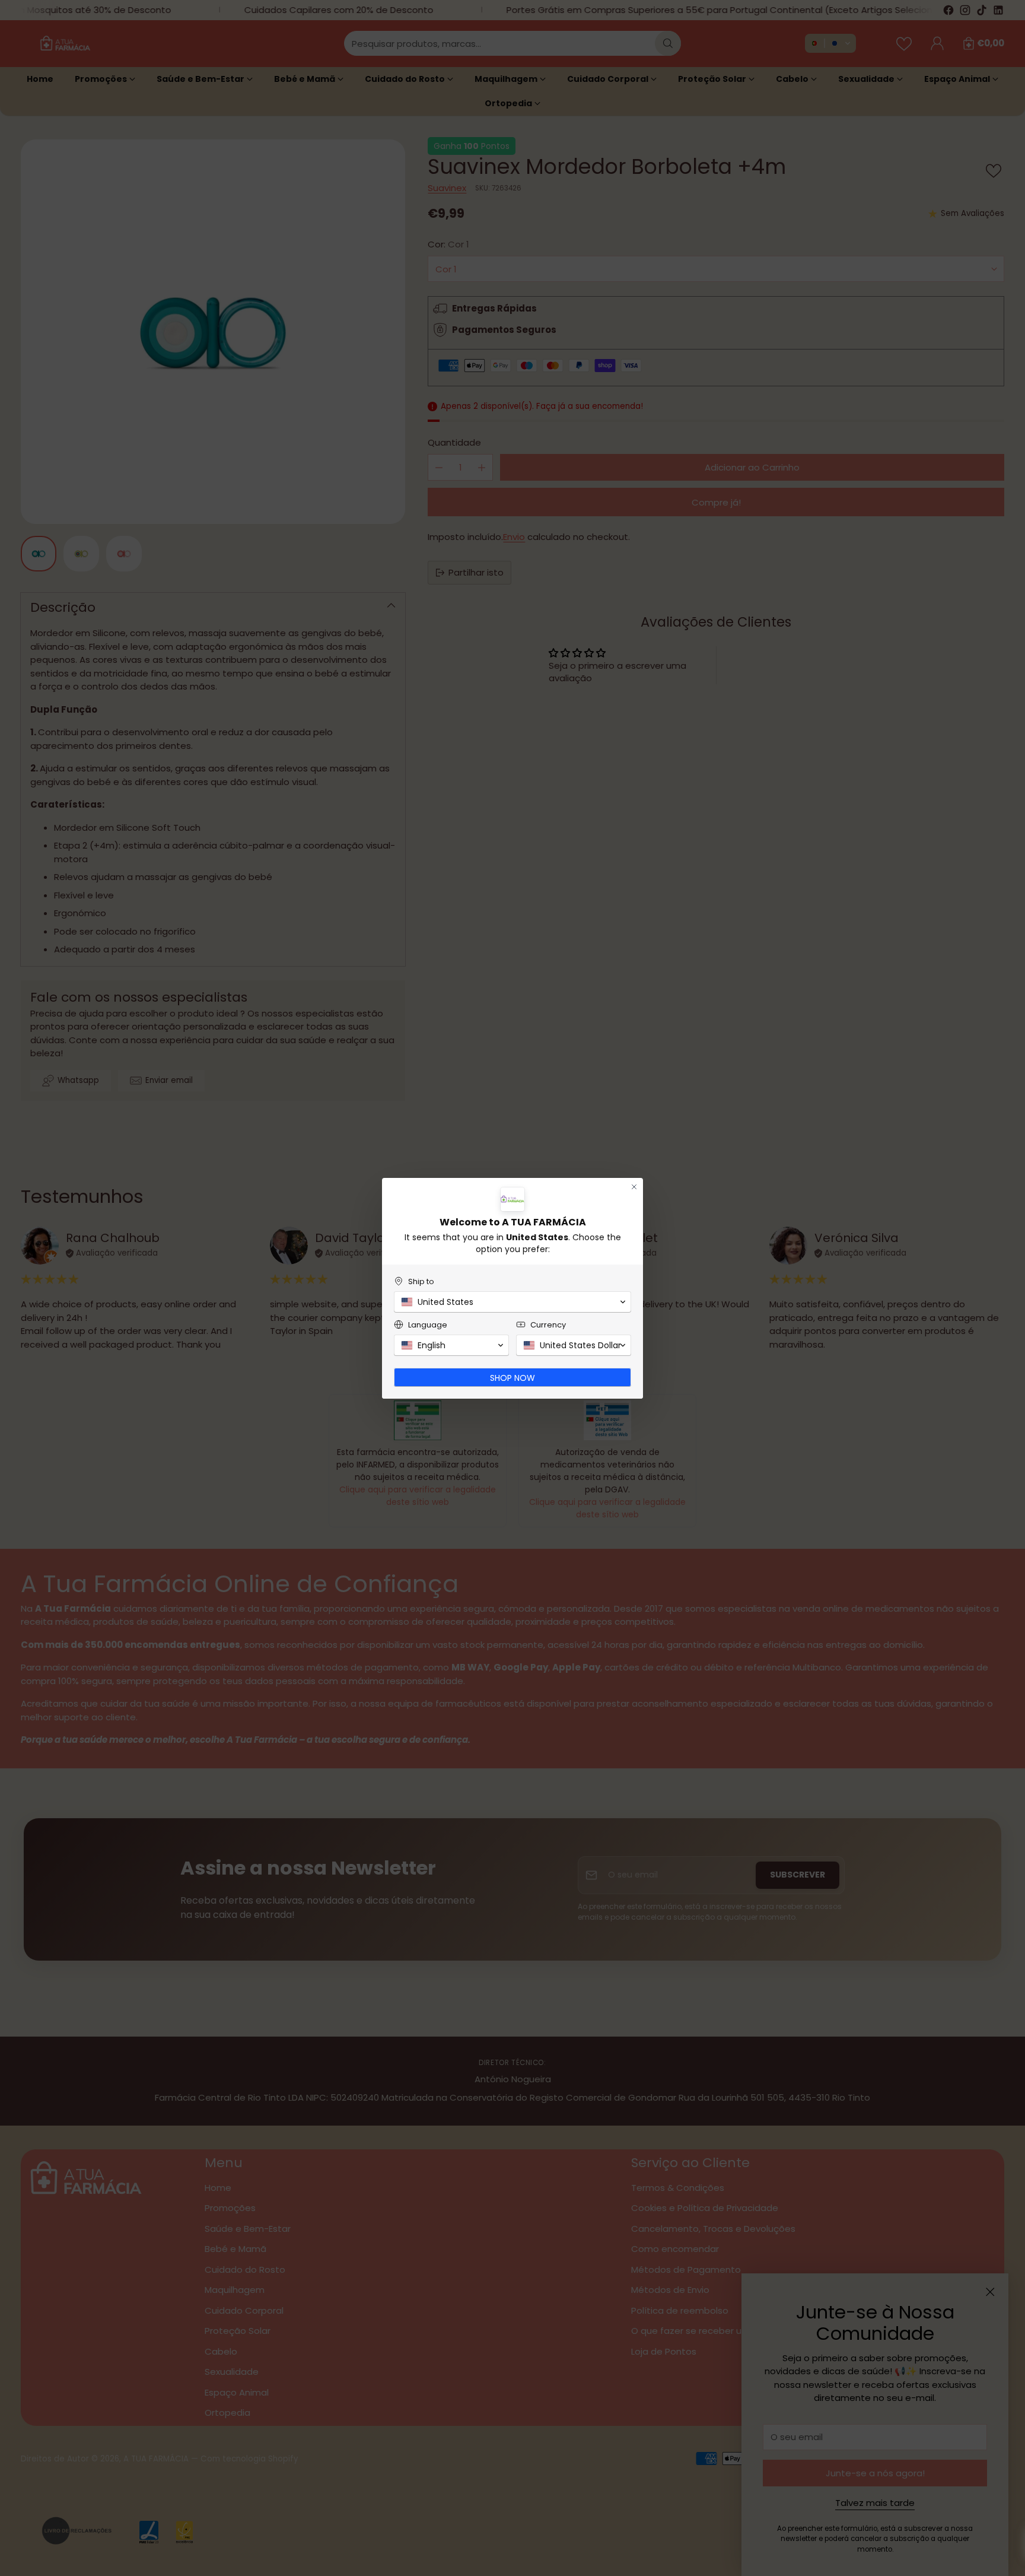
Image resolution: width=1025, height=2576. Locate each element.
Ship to (421, 1281)
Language (428, 1325)
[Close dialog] (634, 1187)
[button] (512, 1302)
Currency (548, 1325)
